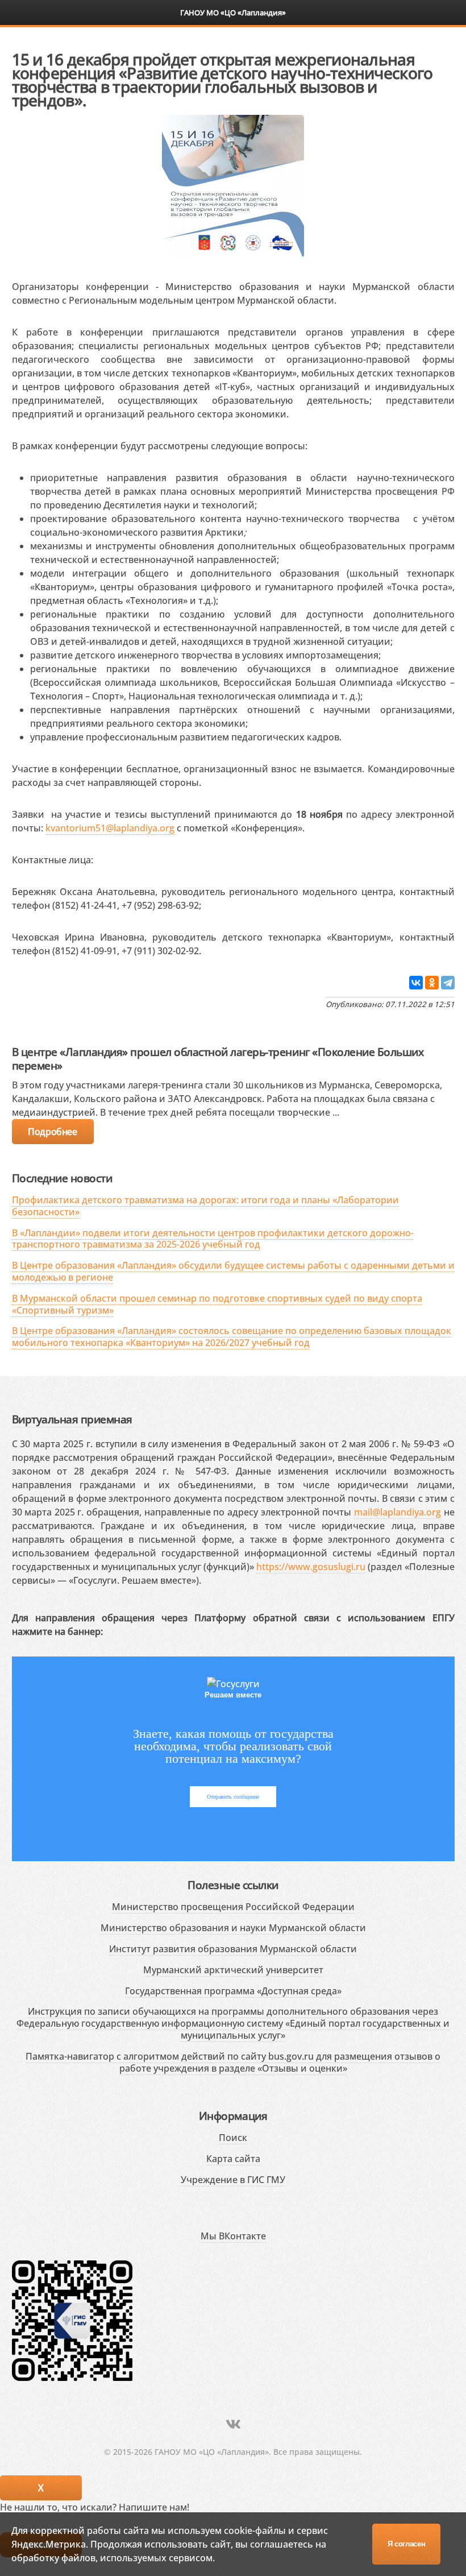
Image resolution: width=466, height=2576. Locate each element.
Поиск (233, 2138)
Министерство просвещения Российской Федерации (233, 1907)
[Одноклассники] (432, 983)
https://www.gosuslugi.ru (311, 1567)
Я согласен (407, 2544)
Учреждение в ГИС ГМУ (233, 2180)
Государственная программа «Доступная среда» (233, 1991)
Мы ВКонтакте (233, 2236)
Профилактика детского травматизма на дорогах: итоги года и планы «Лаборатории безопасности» (205, 1206)
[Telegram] (448, 983)
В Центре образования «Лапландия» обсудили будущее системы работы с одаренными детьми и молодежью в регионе (233, 1271)
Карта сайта (233, 2159)
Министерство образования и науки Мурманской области (233, 1928)
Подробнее (52, 1132)
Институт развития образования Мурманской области (233, 1949)
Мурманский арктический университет (233, 1970)
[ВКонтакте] (416, 983)
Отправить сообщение (233, 1797)
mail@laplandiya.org (398, 1512)
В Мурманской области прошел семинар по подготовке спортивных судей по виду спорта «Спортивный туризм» (217, 1304)
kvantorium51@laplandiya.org (110, 828)
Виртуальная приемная (72, 1419)
